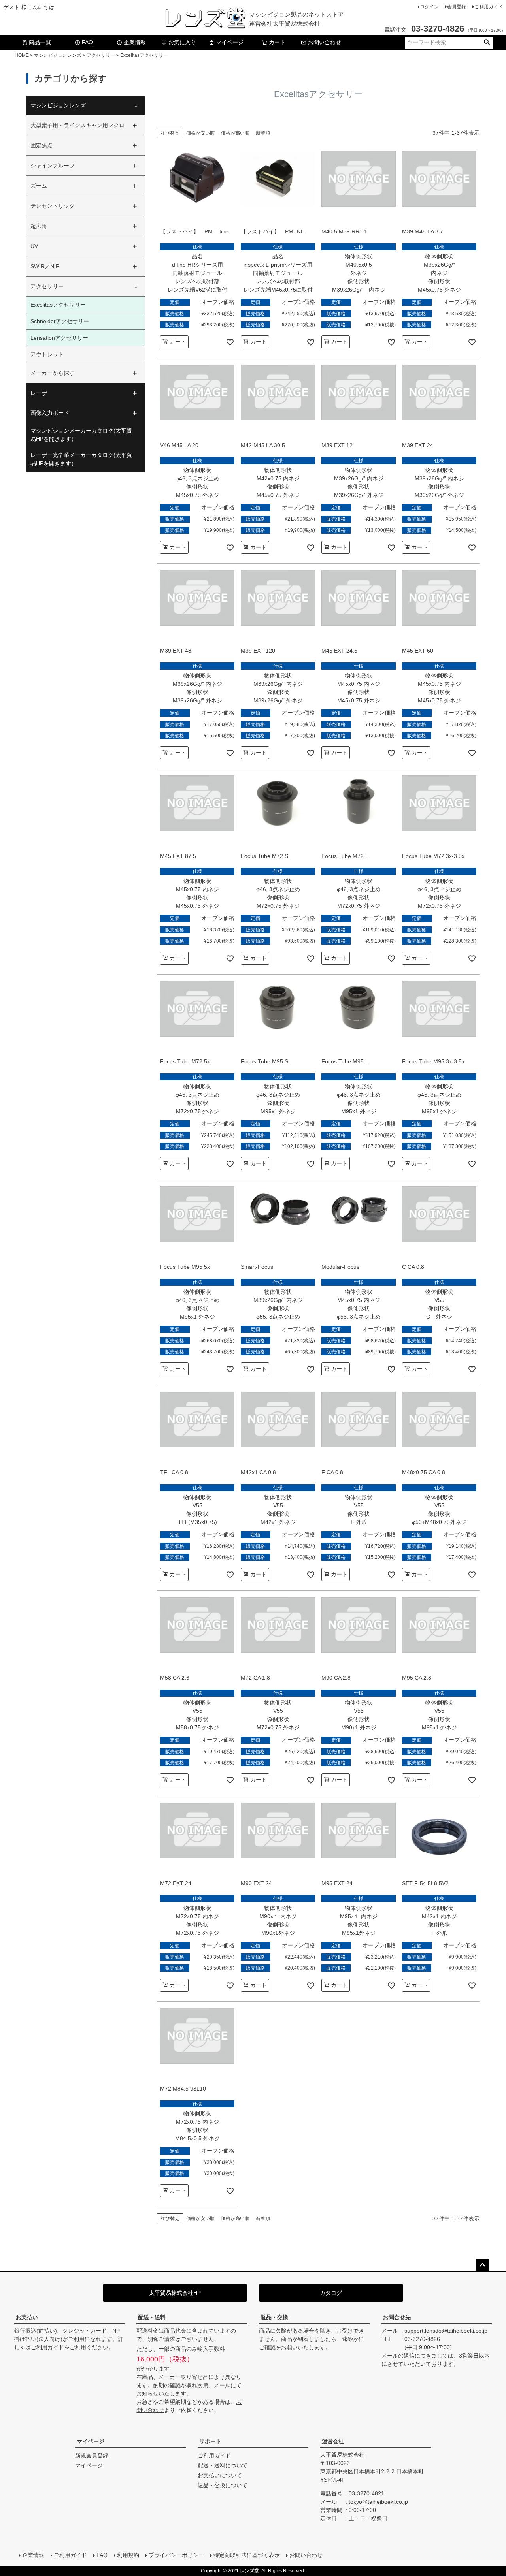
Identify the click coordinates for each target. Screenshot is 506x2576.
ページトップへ (482, 2266)
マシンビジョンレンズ (58, 55)
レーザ (39, 393)
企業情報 (135, 42)
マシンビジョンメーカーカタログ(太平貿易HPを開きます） (81, 435)
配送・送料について (223, 2465)
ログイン (429, 7)
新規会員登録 (92, 2456)
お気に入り (182, 42)
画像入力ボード (50, 413)
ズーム (39, 186)
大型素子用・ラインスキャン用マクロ (77, 125)
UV (34, 246)
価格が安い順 (200, 133)
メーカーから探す (53, 373)
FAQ (87, 42)
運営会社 (333, 2441)
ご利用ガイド (489, 7)
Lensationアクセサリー (59, 338)
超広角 (39, 226)
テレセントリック (53, 206)
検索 (487, 43)
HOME (22, 55)
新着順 (263, 133)
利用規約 (128, 2555)
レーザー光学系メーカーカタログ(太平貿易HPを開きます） (81, 459)
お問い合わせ (325, 42)
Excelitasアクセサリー (58, 305)
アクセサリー (101, 55)
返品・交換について (223, 2485)
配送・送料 (152, 2317)
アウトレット (47, 354)
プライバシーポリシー (176, 2555)
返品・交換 (274, 2317)
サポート (210, 2441)
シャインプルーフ (53, 166)
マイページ (230, 42)
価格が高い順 (235, 133)
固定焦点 (42, 145)
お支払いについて (220, 2475)
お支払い (27, 2317)
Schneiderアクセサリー (60, 321)
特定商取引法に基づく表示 (247, 2555)
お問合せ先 (397, 2317)
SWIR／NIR (45, 266)
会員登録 (457, 7)
